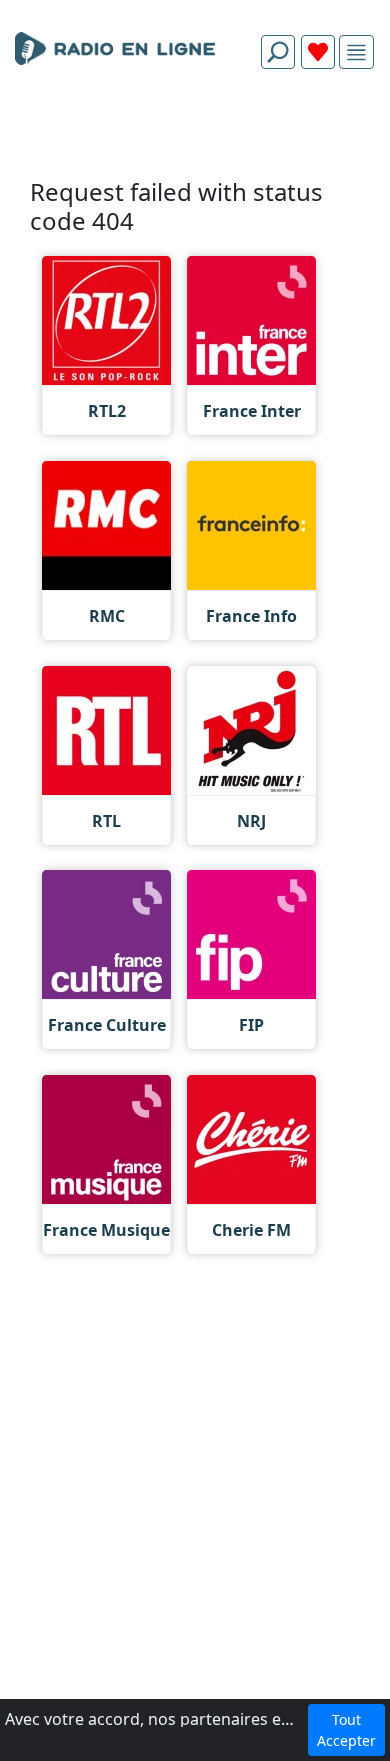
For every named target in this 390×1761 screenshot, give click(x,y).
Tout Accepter (346, 1730)
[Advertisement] (195, 132)
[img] (356, 52)
